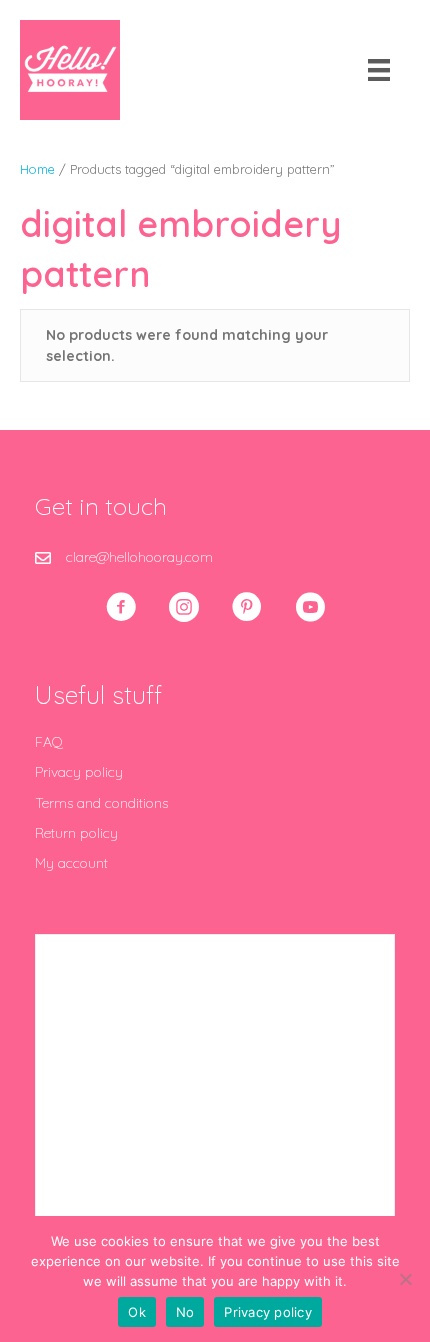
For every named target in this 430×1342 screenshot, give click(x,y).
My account (71, 863)
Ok (137, 1312)
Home (37, 169)
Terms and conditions (101, 803)
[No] (405, 1279)
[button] (121, 607)
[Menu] (379, 70)
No (185, 1312)
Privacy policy (79, 772)
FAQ (49, 742)
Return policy (76, 833)
